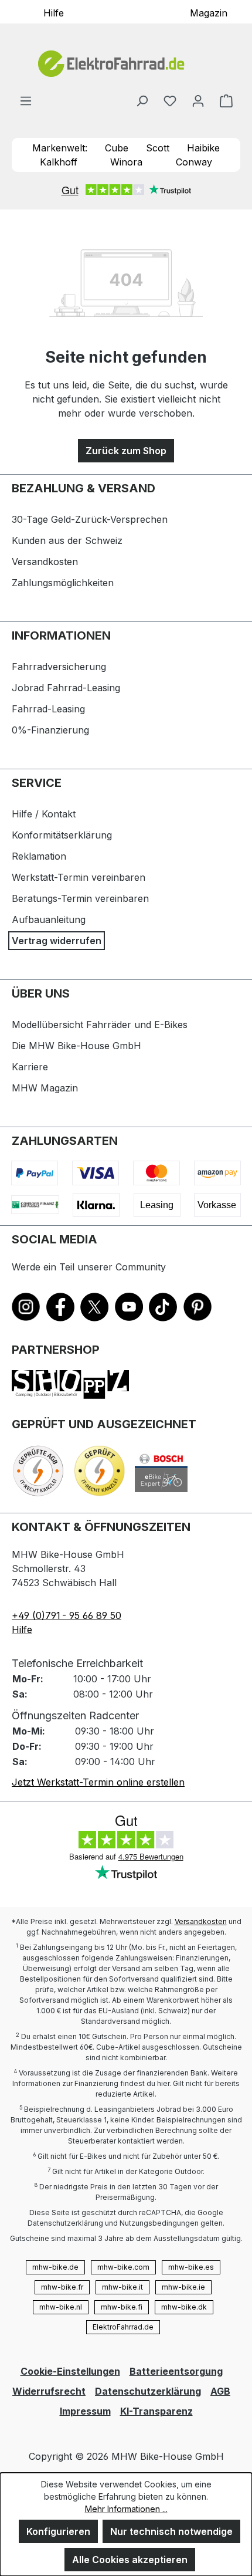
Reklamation (39, 856)
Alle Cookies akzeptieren (130, 2560)
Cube (117, 148)
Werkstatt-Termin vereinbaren (79, 877)
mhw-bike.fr (62, 2287)
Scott (158, 148)
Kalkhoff (59, 162)
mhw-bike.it (122, 2287)
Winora (126, 162)
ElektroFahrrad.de (123, 2327)
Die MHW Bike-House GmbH (76, 1046)
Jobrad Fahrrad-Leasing (66, 688)
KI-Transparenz (156, 2411)
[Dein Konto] (198, 100)
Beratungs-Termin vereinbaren (80, 898)
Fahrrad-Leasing (48, 709)
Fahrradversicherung (59, 667)
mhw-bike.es (191, 2267)
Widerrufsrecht (49, 2391)
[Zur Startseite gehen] (126, 64)
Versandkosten (45, 562)
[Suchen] (142, 100)
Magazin (209, 12)
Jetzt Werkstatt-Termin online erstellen (98, 1782)
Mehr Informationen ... (126, 2509)
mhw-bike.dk (184, 2307)
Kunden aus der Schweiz (67, 540)
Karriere (30, 1067)
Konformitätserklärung (62, 835)
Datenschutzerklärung (148, 2391)
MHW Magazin (45, 1088)
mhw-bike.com (123, 2267)
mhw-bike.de (55, 2267)
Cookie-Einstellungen (70, 2371)
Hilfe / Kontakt (44, 814)
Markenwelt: (60, 148)
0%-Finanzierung (50, 730)
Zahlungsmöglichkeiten (63, 583)
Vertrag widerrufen (57, 941)
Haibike (203, 148)
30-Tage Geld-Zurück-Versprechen (90, 519)
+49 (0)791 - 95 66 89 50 (67, 1615)
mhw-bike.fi (122, 2307)
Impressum (85, 2411)
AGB (220, 2391)
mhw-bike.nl (61, 2307)
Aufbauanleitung (49, 919)
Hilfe (54, 12)
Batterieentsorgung (176, 2371)
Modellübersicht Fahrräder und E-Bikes (100, 1025)
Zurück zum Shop (126, 451)
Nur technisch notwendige (171, 2531)
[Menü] (26, 100)
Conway (194, 162)
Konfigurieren (58, 2531)
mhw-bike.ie (183, 2287)
